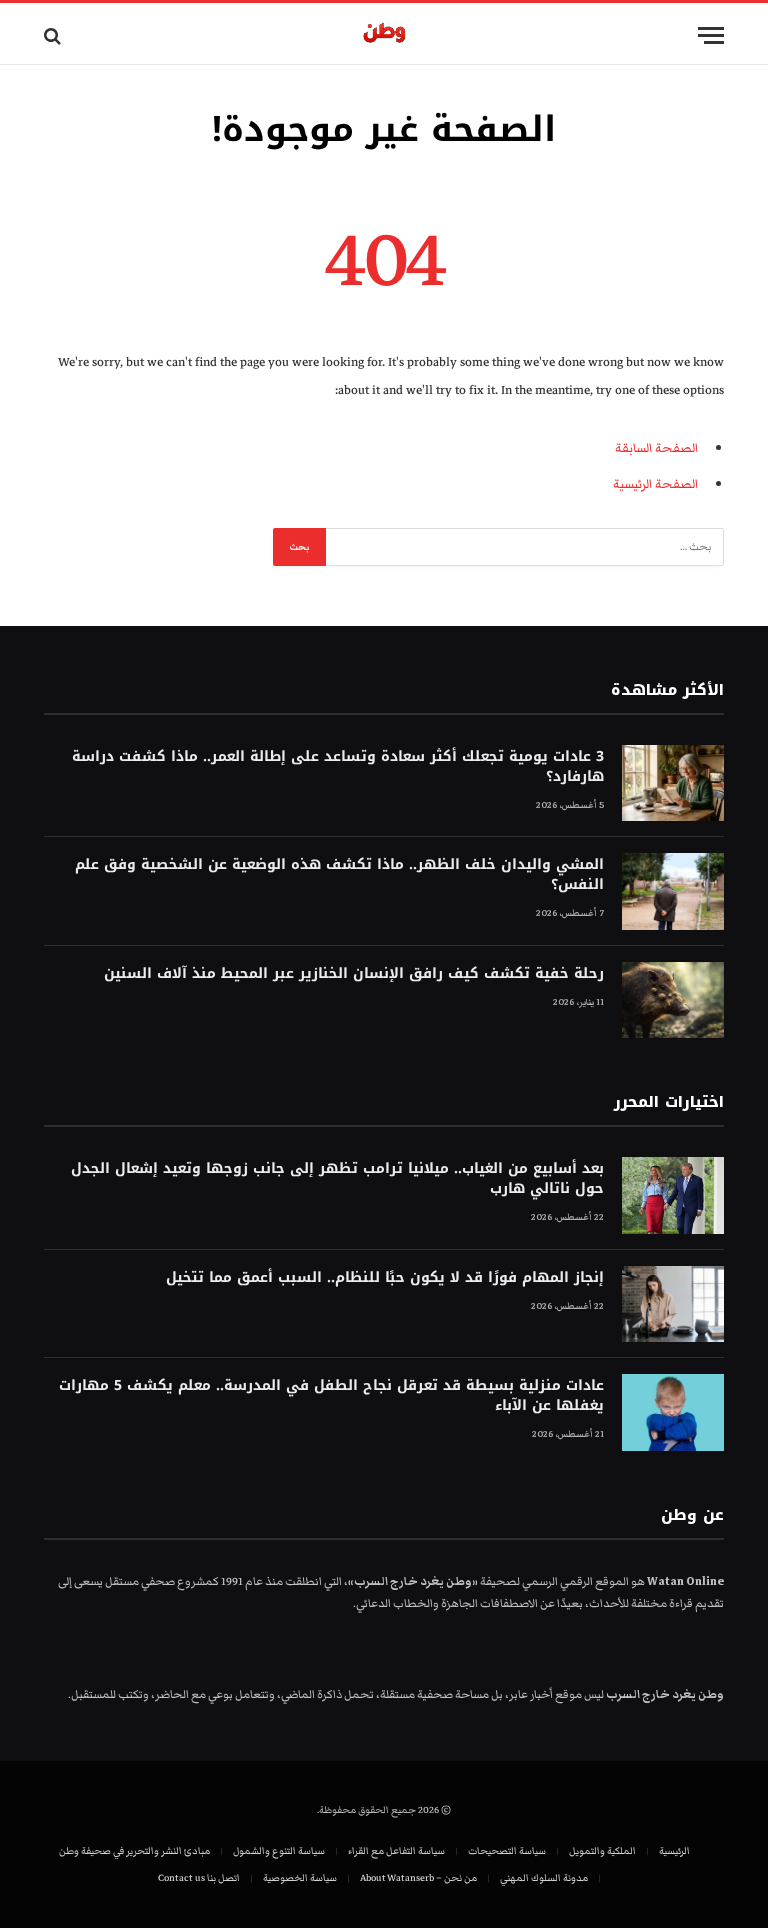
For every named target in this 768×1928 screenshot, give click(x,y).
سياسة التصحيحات (507, 1851)
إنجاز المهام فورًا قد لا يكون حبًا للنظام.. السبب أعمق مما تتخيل (385, 1278)
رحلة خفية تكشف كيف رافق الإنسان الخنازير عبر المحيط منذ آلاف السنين (354, 974)
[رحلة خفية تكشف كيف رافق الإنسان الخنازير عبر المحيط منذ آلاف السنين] (673, 1000)
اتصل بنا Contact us (199, 1878)
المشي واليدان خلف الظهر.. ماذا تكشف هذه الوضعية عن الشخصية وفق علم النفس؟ (339, 875)
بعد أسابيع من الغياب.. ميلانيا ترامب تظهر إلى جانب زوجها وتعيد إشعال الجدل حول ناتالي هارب (337, 1179)
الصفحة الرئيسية (655, 484)
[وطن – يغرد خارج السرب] (384, 35)
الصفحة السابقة (656, 448)
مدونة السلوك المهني (544, 1878)
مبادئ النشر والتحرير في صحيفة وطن (134, 1851)
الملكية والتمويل (602, 1851)
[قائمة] (711, 35)
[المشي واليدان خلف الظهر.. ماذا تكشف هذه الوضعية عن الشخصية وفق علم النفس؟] (673, 891)
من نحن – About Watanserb (418, 1878)
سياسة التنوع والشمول (279, 1851)
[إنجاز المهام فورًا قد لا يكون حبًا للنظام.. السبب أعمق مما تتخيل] (673, 1304)
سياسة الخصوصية (300, 1878)
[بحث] (54, 35)
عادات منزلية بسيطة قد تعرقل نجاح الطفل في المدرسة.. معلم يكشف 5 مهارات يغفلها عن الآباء (331, 1396)
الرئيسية (674, 1851)
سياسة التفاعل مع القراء (396, 1851)
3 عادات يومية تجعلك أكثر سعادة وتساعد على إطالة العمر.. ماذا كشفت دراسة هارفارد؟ (338, 767)
